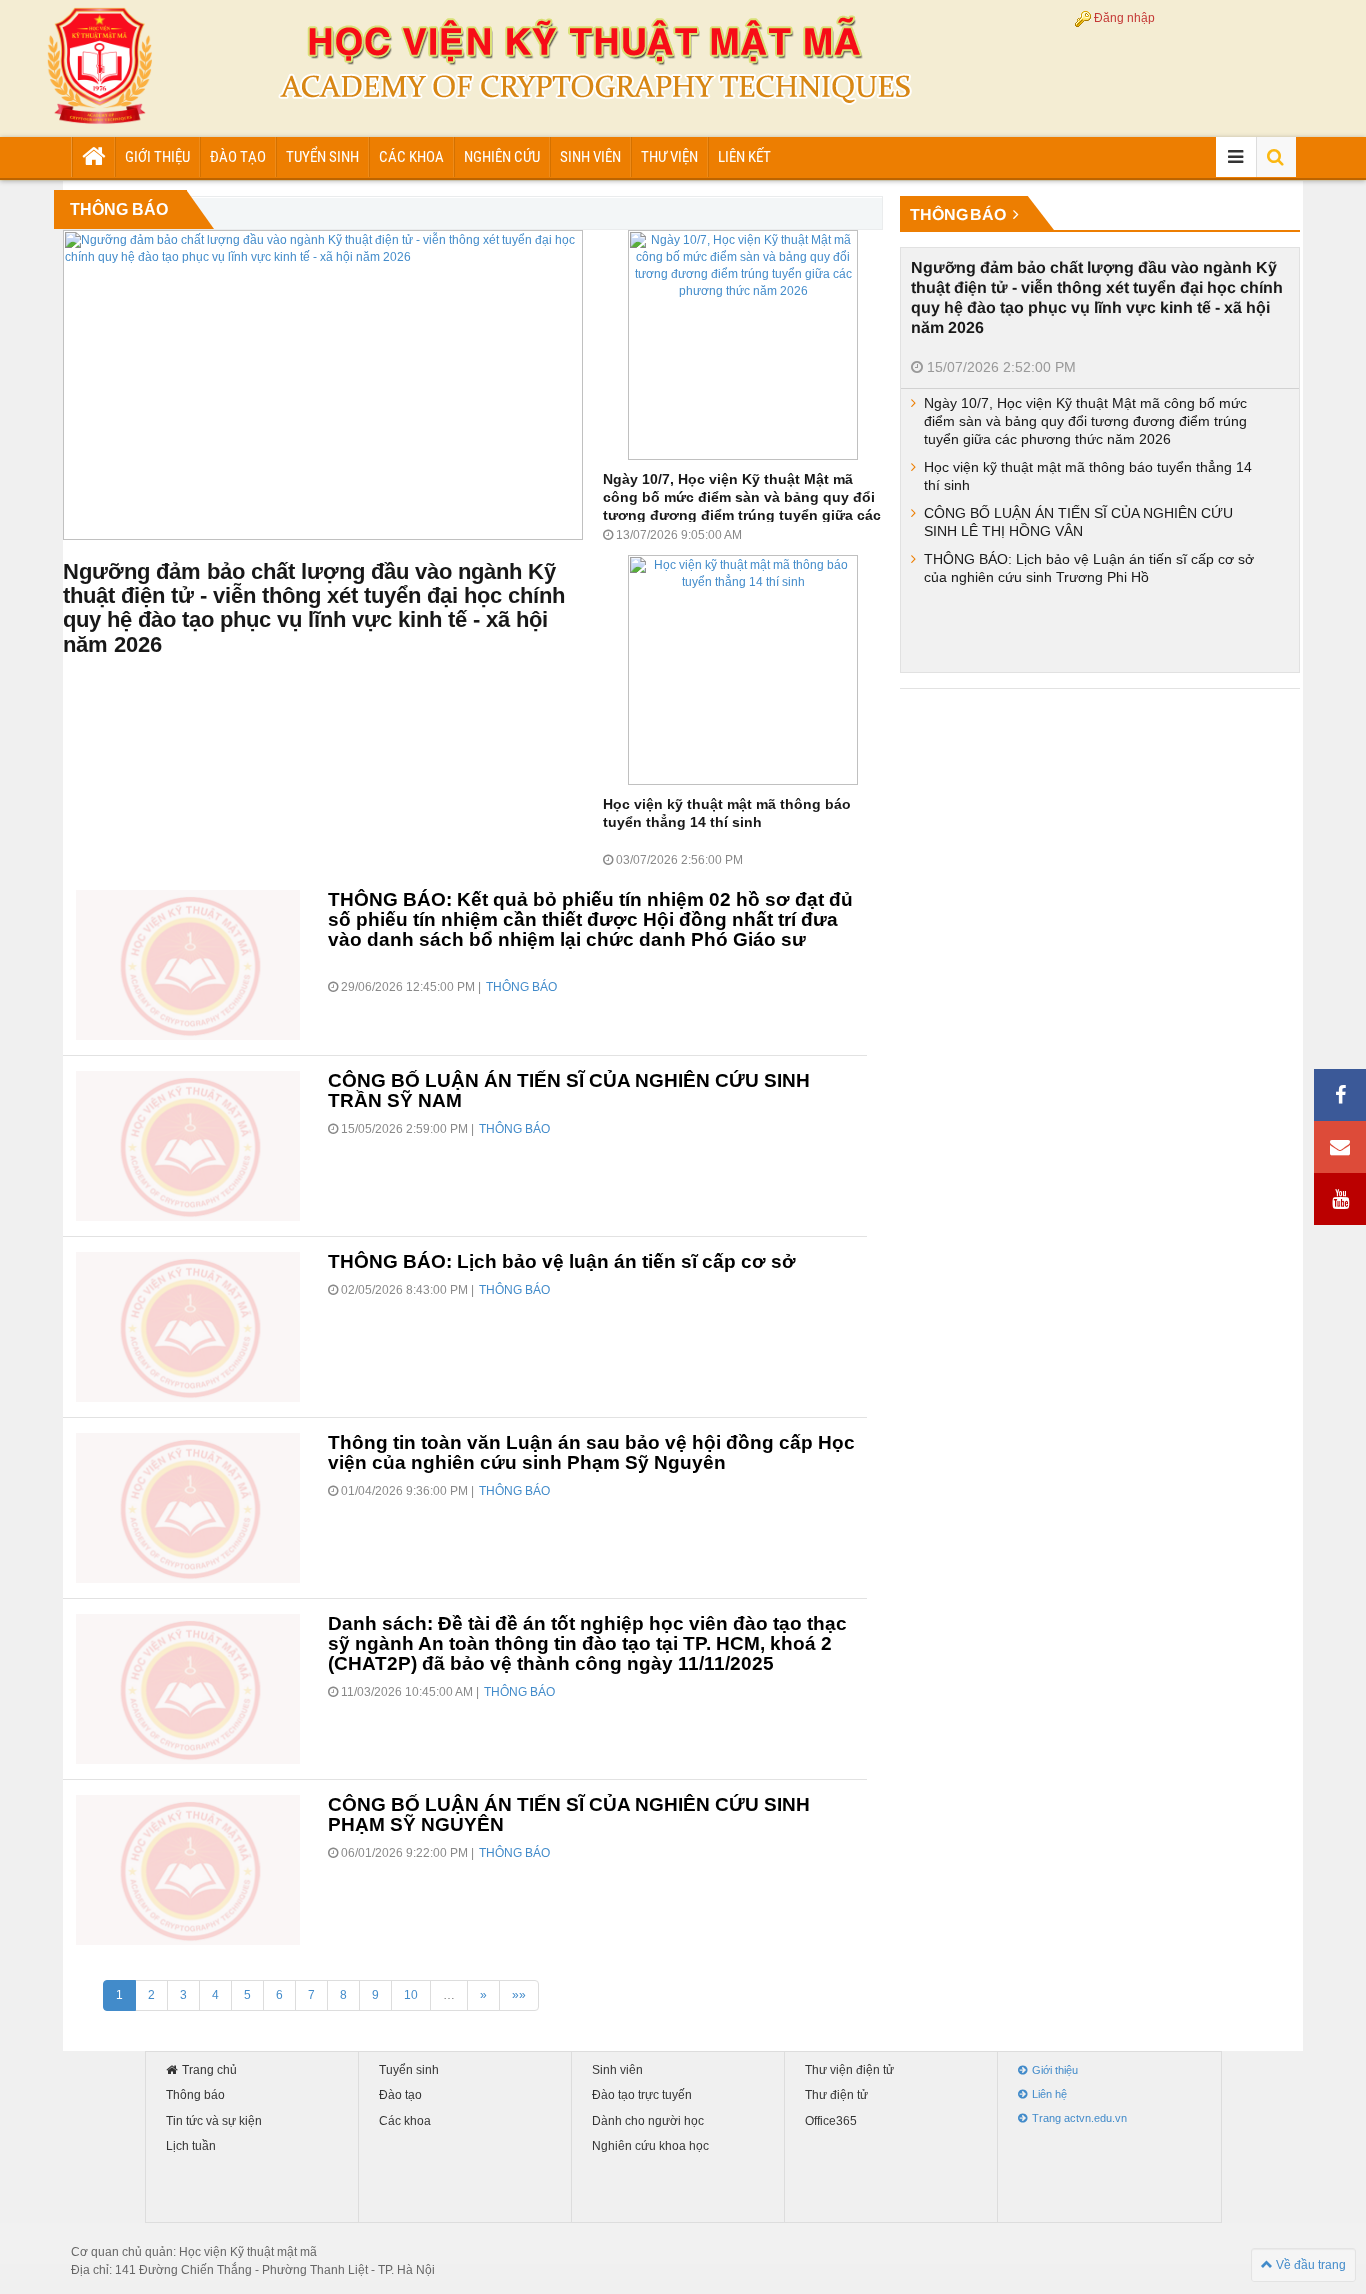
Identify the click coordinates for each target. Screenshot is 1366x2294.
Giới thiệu (157, 157)
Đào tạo (238, 157)
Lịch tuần (191, 2146)
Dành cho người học (648, 2121)
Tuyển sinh (322, 157)
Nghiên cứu (502, 157)
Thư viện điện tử (849, 2070)
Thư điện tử (836, 2095)
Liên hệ (1049, 2094)
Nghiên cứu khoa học (650, 2146)
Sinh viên (590, 157)
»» (519, 1995)
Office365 (831, 2121)
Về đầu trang (1309, 2265)
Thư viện (669, 157)
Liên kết (744, 157)
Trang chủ (209, 2070)
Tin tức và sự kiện (214, 2121)
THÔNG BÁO (959, 214)
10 (411, 1995)
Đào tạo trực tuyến (642, 2095)
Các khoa (411, 157)
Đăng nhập (1124, 18)
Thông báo (195, 2095)
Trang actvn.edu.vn (1079, 2118)
